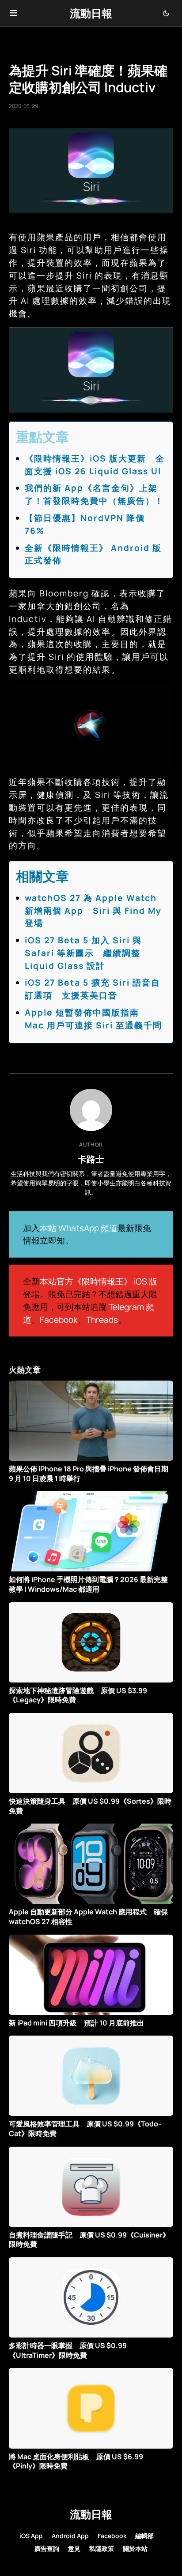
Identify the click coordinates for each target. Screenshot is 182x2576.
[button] (13, 13)
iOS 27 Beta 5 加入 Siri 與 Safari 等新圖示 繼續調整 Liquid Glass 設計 (83, 953)
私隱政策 (102, 2548)
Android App (70, 2536)
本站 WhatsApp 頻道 (79, 1228)
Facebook (59, 1320)
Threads (102, 1320)
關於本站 (135, 2548)
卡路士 (91, 1159)
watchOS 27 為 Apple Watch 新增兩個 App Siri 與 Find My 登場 (93, 911)
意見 (74, 2548)
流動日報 (91, 13)
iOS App (31, 2536)
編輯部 (144, 2536)
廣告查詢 (47, 2548)
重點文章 (42, 437)
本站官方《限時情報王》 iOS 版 (99, 1281)
